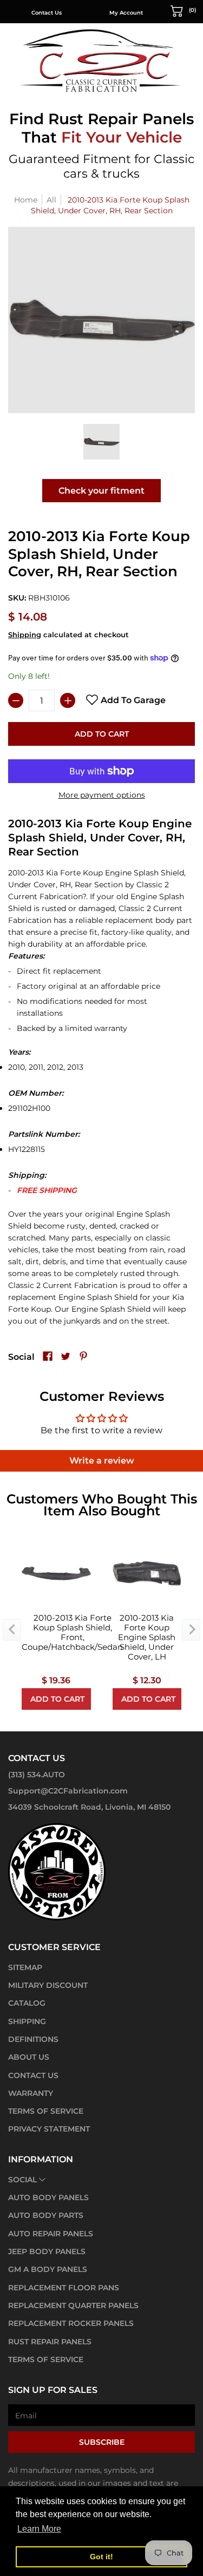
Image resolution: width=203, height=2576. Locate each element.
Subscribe (102, 2442)
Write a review (102, 1461)
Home (26, 200)
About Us (29, 2057)
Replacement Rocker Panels (71, 2323)
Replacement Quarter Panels (73, 2305)
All (51, 200)
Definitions (33, 2039)
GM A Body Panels (48, 2269)
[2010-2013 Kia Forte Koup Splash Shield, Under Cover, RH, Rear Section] (101, 442)
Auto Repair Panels (51, 2234)
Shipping (25, 635)
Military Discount (48, 1985)
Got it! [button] (101, 2557)
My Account (126, 13)
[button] (184, 10)
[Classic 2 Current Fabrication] (102, 60)
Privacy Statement (49, 2129)
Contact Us (47, 13)
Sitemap (25, 1967)
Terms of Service (46, 2111)
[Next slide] (191, 1630)
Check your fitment (101, 491)
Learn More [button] (39, 2529)
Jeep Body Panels (47, 2251)
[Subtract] (16, 700)
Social (22, 2180)
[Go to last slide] (12, 1630)
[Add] (68, 700)
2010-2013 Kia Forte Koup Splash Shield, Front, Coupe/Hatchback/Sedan (72, 1633)
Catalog (27, 2003)
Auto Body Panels (48, 2197)
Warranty (31, 2093)
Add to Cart (102, 734)
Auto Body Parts (46, 2215)
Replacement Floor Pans (64, 2288)
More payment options (102, 795)
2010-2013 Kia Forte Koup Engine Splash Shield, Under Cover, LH (147, 1637)
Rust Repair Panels (50, 2342)
